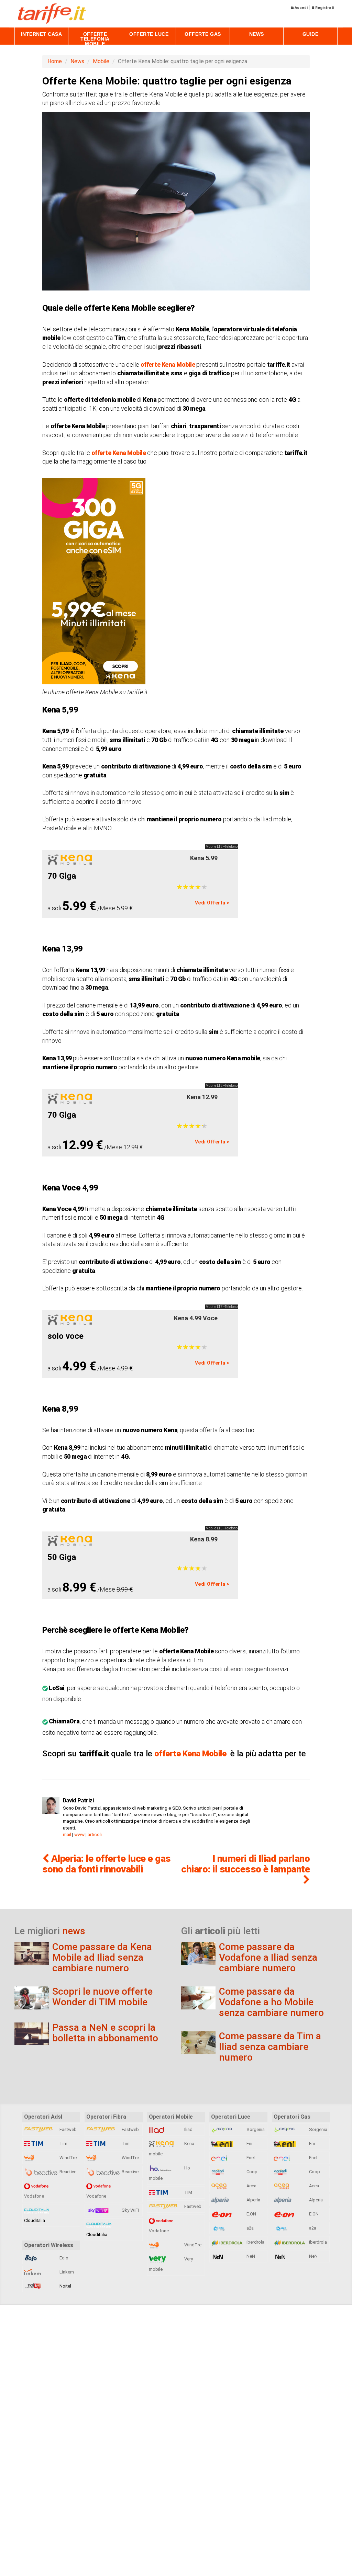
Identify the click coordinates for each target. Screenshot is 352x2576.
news (74, 1931)
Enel (250, 2158)
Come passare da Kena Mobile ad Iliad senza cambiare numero (102, 1957)
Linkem (66, 2272)
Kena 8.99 (204, 1539)
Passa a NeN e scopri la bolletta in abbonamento (105, 2033)
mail (67, 1834)
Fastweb (68, 2129)
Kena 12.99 (202, 1097)
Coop (251, 2172)
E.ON (251, 2214)
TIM (188, 2192)
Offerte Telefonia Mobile (95, 39)
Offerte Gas (203, 34)
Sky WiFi (130, 2210)
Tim (63, 2144)
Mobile (101, 61)
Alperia (253, 2200)
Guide (311, 34)
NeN (250, 2256)
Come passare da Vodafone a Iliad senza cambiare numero (268, 1957)
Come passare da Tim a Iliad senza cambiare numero (270, 2047)
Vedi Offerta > (212, 903)
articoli (95, 1834)
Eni (249, 2144)
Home (55, 61)
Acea (251, 2186)
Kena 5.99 (204, 858)
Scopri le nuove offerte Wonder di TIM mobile (102, 1997)
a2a (250, 2228)
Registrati (324, 8)
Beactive (67, 2172)
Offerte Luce (149, 34)
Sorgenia (255, 2129)
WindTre (68, 2158)
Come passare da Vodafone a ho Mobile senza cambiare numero (271, 2002)
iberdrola (255, 2242)
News (257, 34)
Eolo (63, 2258)
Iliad (188, 2129)
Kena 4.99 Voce (196, 1318)
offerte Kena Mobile (168, 364)
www (79, 1834)
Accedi (301, 8)
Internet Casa (42, 34)
